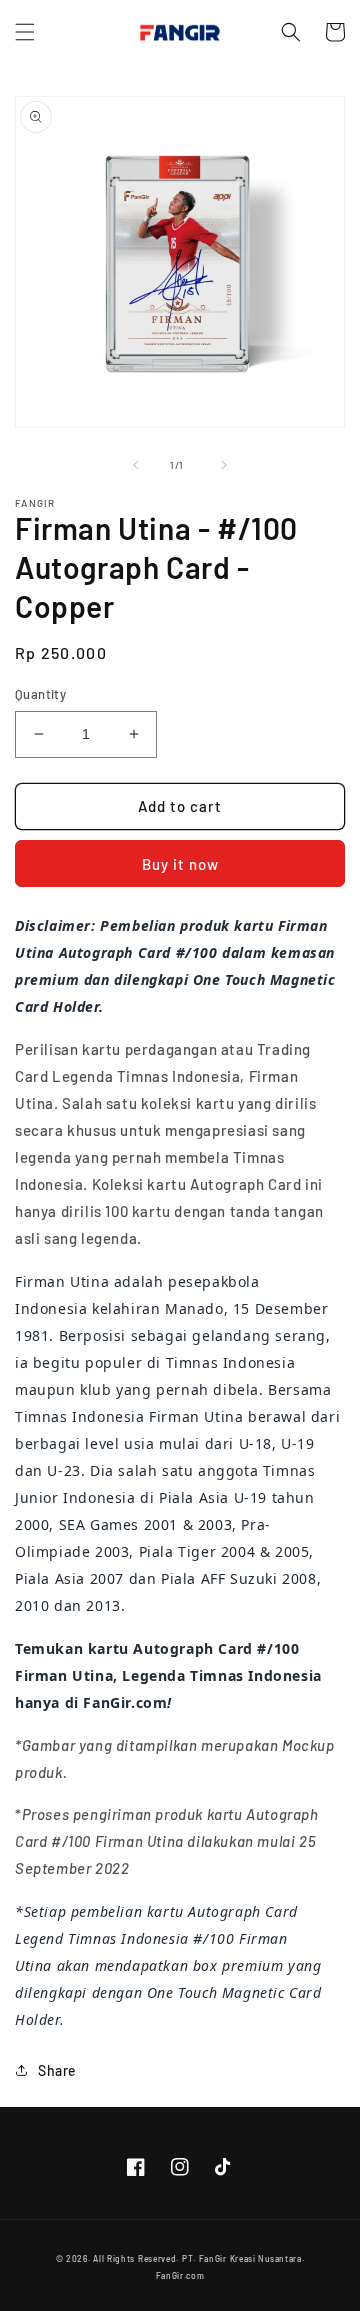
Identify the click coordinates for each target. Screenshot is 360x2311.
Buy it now (180, 864)
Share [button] (57, 2070)
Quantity (40, 694)
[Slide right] (224, 465)
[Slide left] (136, 465)
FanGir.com (180, 2276)
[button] (25, 32)
